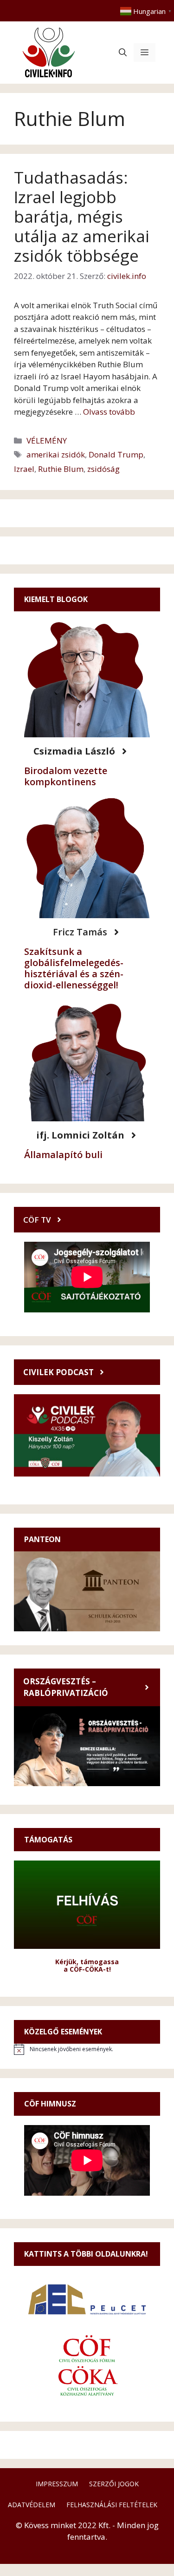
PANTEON (42, 1539)
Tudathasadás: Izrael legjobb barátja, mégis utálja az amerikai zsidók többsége (82, 216)
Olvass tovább (109, 412)
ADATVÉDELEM (32, 2505)
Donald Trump (116, 454)
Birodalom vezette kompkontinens (66, 776)
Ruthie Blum (61, 469)
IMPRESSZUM (57, 2484)
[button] (123, 53)
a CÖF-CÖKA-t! (87, 1969)
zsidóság (103, 469)
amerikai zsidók (56, 454)
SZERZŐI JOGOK (114, 2484)
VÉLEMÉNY (47, 440)
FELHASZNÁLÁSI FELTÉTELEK (112, 2505)
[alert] (87, 2049)
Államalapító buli (63, 1155)
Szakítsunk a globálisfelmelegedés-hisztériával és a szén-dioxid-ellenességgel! (74, 968)
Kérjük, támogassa (87, 1962)
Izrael (24, 469)
